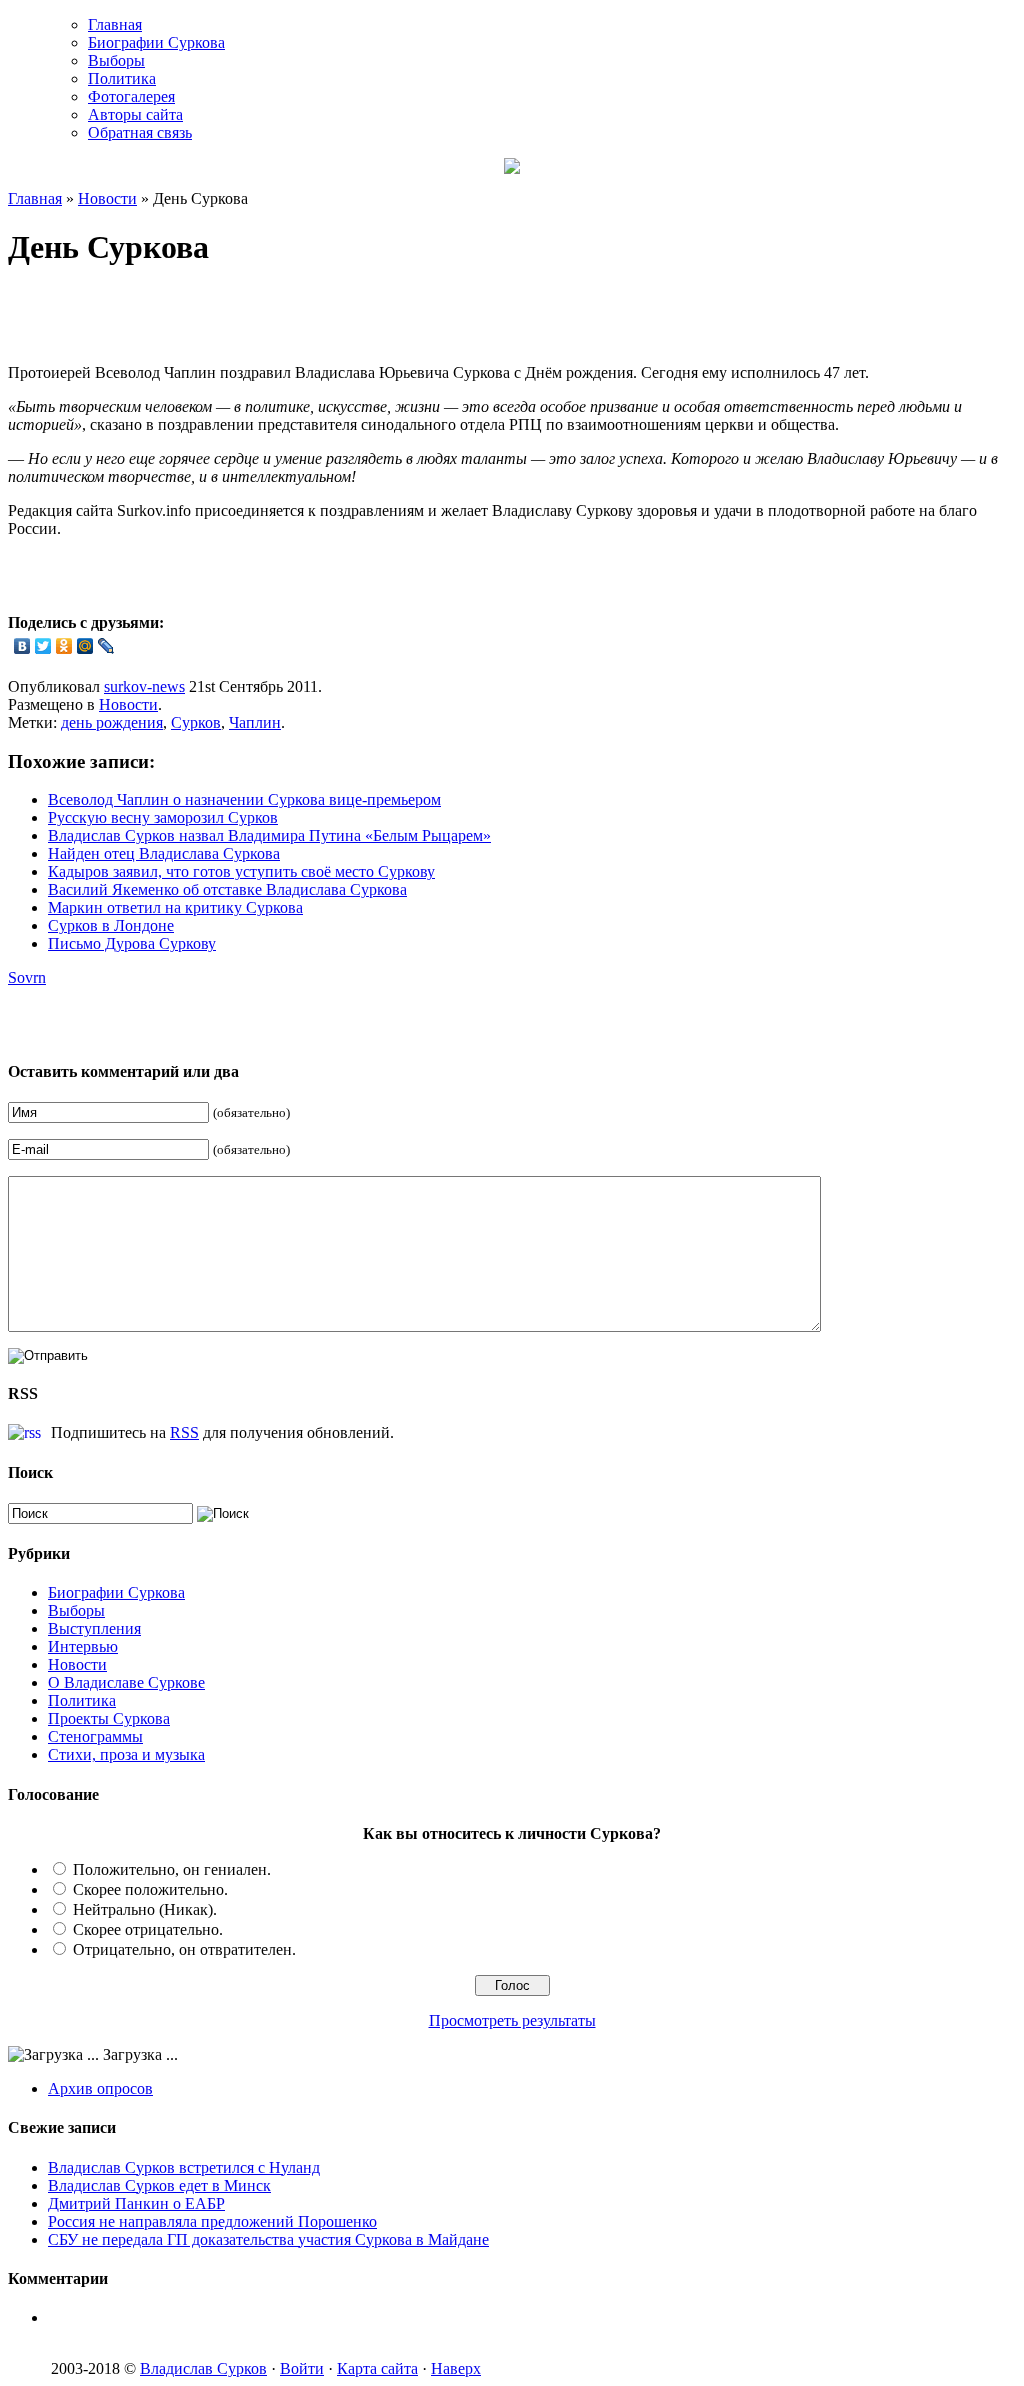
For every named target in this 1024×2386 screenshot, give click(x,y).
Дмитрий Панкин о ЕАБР (136, 2203)
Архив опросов (100, 2088)
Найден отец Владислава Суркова (164, 853)
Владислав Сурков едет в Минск (159, 2185)
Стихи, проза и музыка (126, 1754)
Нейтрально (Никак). (145, 1909)
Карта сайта (377, 2368)
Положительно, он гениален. (172, 1869)
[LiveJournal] (106, 646)
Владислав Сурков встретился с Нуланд (184, 2167)
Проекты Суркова (109, 1718)
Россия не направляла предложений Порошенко (212, 2221)
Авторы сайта (135, 114)
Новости (107, 198)
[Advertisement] (242, 318)
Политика (122, 78)
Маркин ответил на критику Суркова (175, 907)
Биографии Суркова (156, 42)
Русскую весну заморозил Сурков (163, 817)
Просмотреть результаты (512, 2020)
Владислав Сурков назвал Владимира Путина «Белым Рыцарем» (269, 835)
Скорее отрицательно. (148, 1929)
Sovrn (27, 977)
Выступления (94, 1628)
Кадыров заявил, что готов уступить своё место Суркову (241, 871)
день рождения (112, 722)
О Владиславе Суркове (126, 1682)
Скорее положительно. (150, 1889)
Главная (115, 24)
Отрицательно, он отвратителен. (184, 1949)
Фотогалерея (131, 96)
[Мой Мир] (85, 646)
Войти (302, 2368)
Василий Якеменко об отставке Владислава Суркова (227, 889)
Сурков (196, 722)
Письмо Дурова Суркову (132, 943)
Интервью (83, 1646)
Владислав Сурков (203, 2368)
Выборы (116, 60)
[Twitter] (43, 646)
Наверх (456, 2368)
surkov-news (144, 686)
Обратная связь (140, 132)
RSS (184, 1432)
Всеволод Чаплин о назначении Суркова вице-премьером (244, 799)
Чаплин (255, 722)
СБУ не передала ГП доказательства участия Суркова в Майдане (268, 2239)
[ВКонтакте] (22, 646)
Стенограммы (95, 1736)
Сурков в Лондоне (111, 925)
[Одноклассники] (64, 646)
